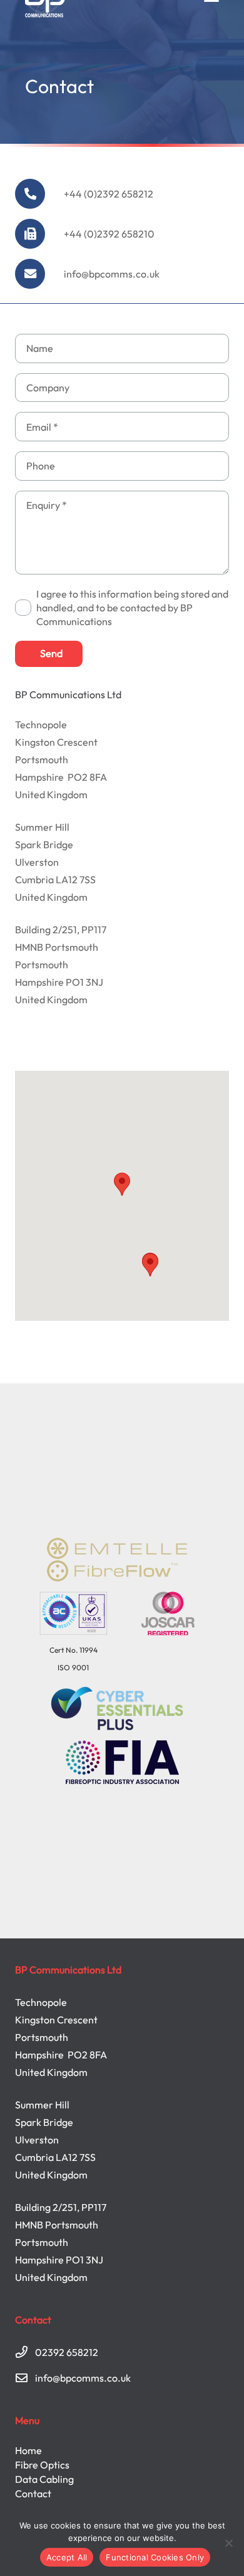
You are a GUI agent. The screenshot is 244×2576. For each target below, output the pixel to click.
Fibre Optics (42, 2465)
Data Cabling (44, 2479)
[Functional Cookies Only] (228, 2543)
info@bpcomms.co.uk (112, 274)
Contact (33, 2493)
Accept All (67, 2557)
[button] (122, 1184)
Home (28, 2450)
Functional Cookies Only (155, 2557)
